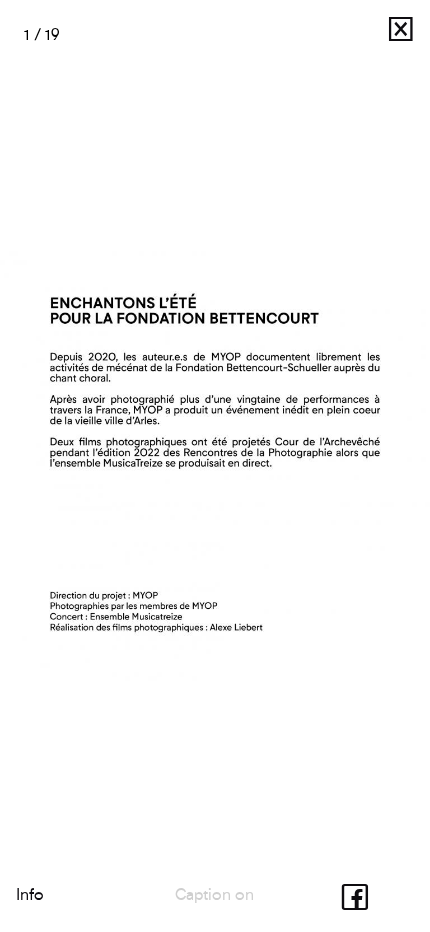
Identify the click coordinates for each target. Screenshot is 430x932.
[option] (215, 466)
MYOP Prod (336, 34)
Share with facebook (360, 894)
